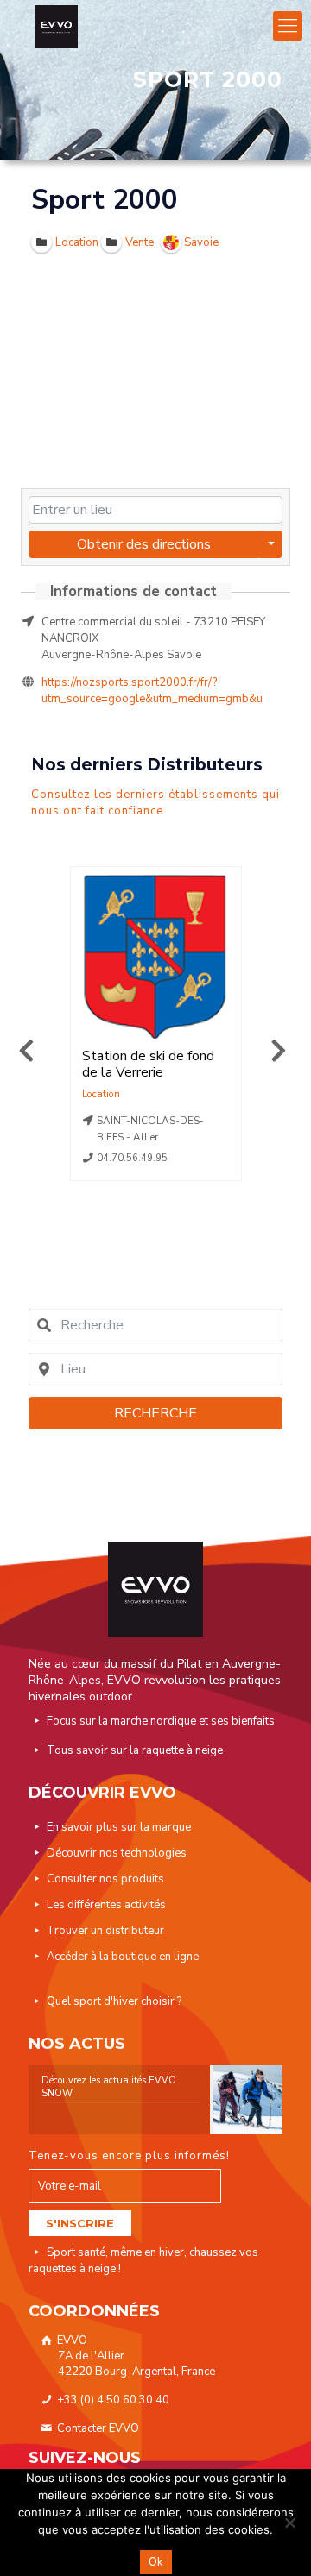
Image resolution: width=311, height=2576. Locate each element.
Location (101, 1094)
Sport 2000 (105, 200)
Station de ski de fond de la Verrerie (148, 1064)
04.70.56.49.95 (132, 1158)
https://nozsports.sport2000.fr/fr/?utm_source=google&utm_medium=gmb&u (152, 691)
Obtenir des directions (144, 544)
